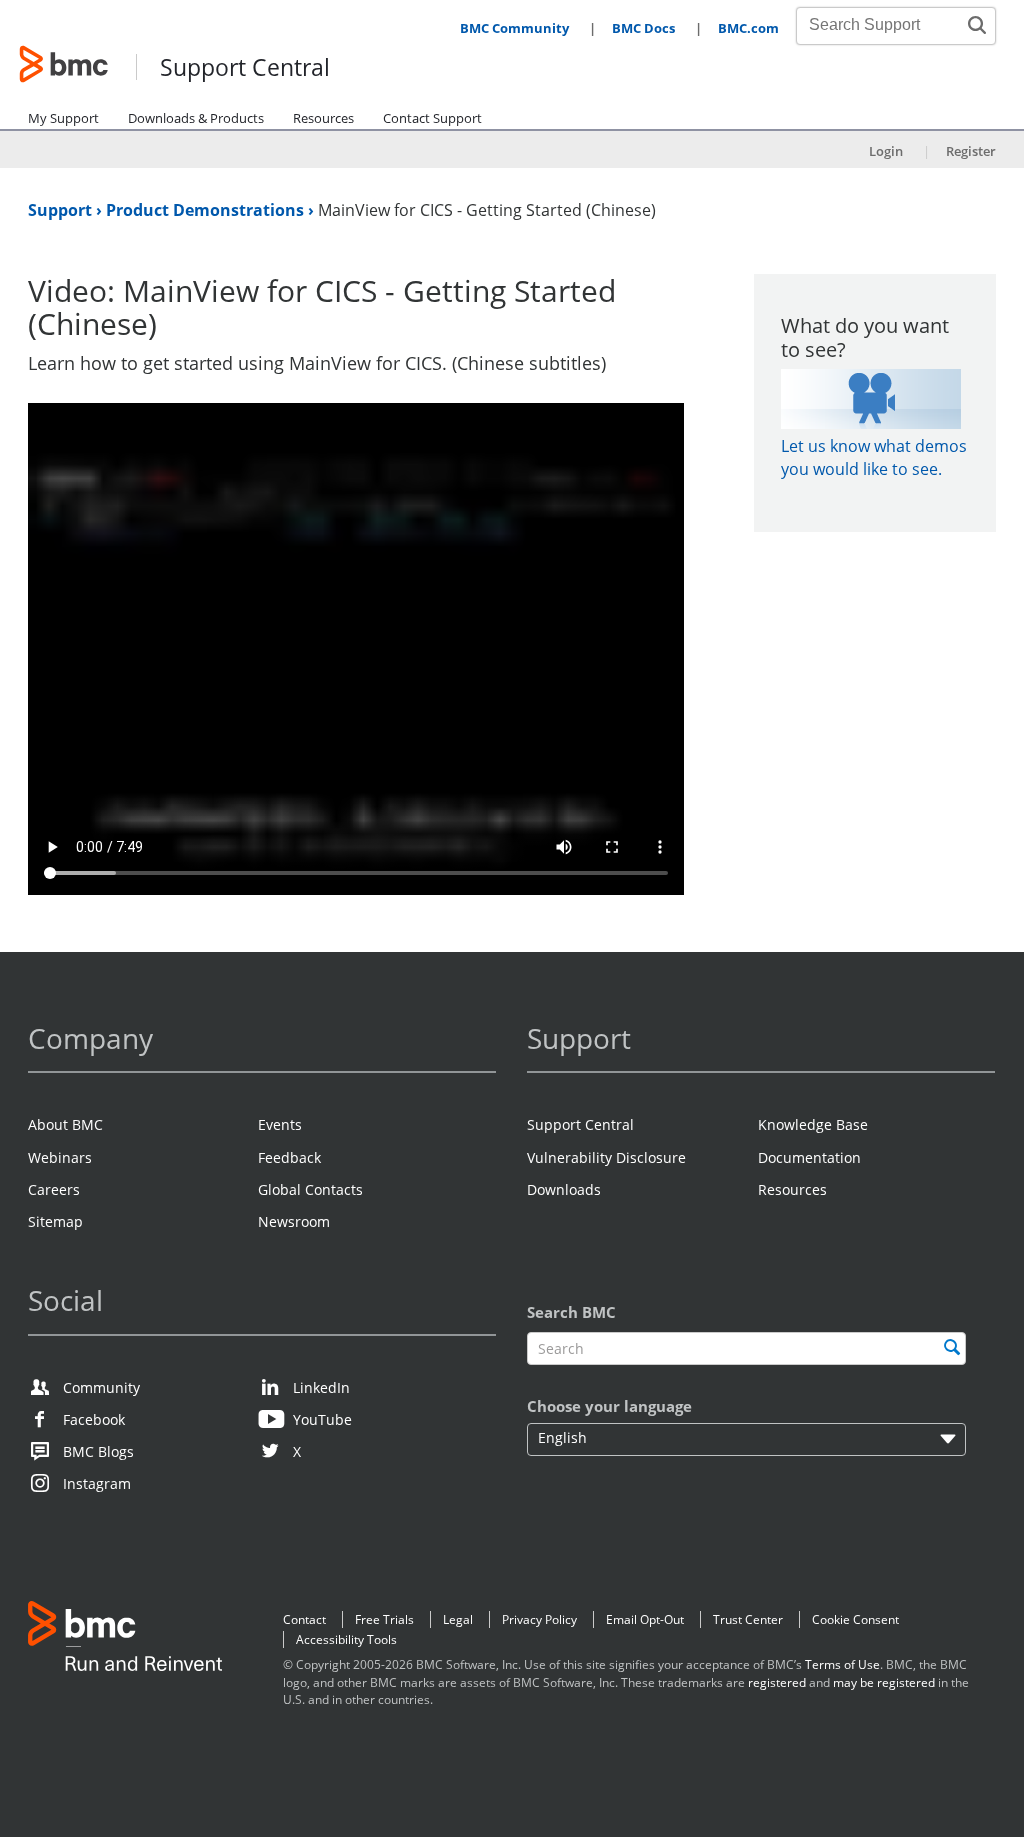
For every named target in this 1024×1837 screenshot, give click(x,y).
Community (101, 1387)
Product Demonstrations (207, 210)
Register (971, 151)
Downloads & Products (196, 118)
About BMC (65, 1124)
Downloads (564, 1189)
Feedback (289, 1157)
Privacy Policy (539, 1619)
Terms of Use (842, 1664)
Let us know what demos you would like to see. (874, 457)
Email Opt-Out (645, 1619)
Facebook (94, 1419)
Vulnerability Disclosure (606, 1157)
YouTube (322, 1419)
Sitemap (55, 1221)
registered (777, 1682)
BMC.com (748, 28)
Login (886, 151)
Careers (54, 1189)
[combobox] (885, 25)
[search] (952, 1347)
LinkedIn (321, 1387)
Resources (323, 118)
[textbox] (746, 1348)
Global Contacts (310, 1189)
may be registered (884, 1682)
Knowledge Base (813, 1124)
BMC (125, 1641)
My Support (63, 118)
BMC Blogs (98, 1451)
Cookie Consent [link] (855, 1619)
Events (280, 1124)
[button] (977, 25)
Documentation (809, 1157)
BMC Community (514, 28)
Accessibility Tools (346, 1639)
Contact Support (432, 118)
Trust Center (748, 1619)
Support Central (245, 68)
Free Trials (384, 1619)
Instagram (97, 1483)
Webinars (60, 1157)
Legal (458, 1619)
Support (62, 210)
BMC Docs (643, 28)
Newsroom (294, 1221)
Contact (304, 1619)
